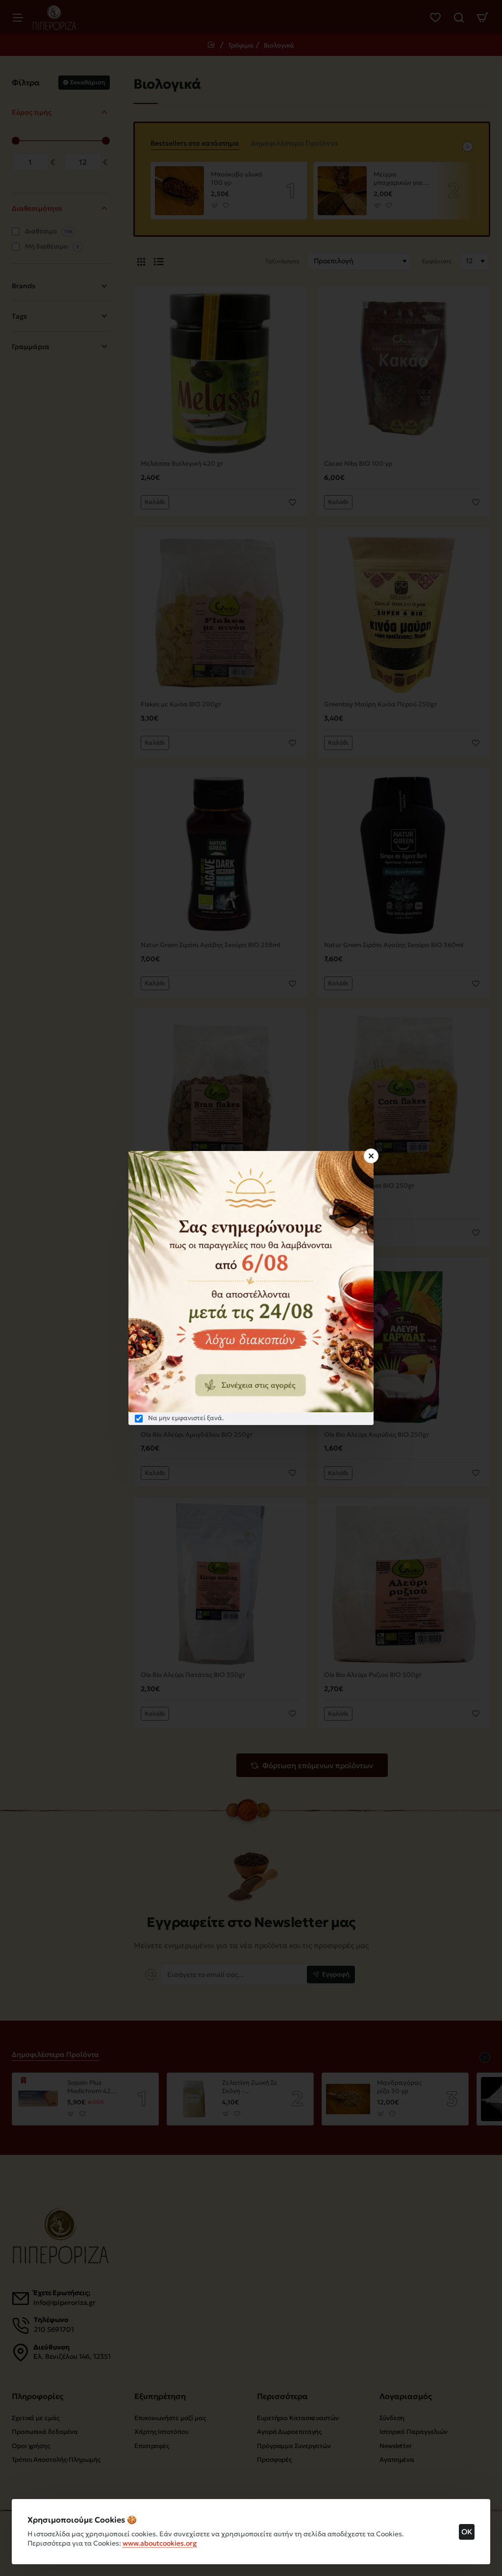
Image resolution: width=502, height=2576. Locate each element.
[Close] (371, 1156)
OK (467, 2532)
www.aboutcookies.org (160, 2543)
